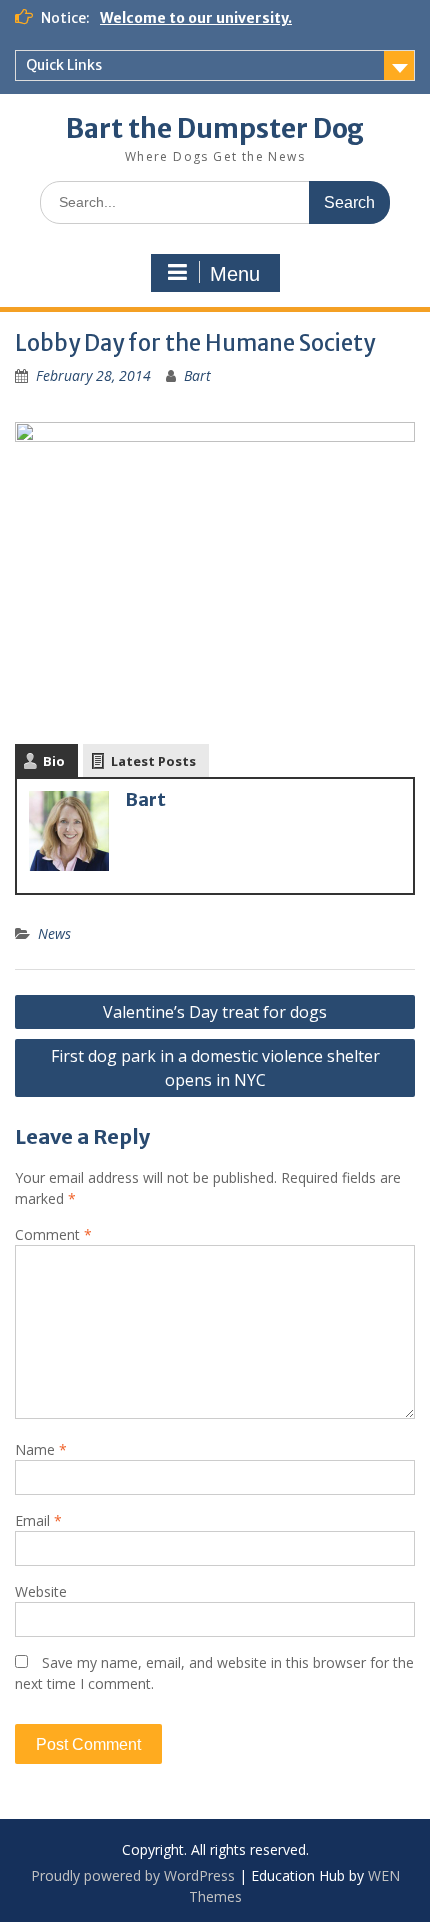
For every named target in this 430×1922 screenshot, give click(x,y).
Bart (197, 375)
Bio (54, 761)
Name (41, 1449)
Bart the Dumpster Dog (215, 128)
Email (38, 1520)
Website (41, 1591)
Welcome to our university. (196, 18)
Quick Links (64, 65)
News (54, 933)
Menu (235, 274)
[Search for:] (215, 201)
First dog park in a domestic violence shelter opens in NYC (215, 1068)
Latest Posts (153, 761)
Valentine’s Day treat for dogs (215, 1012)
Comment (53, 1234)
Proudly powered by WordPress (133, 1875)
